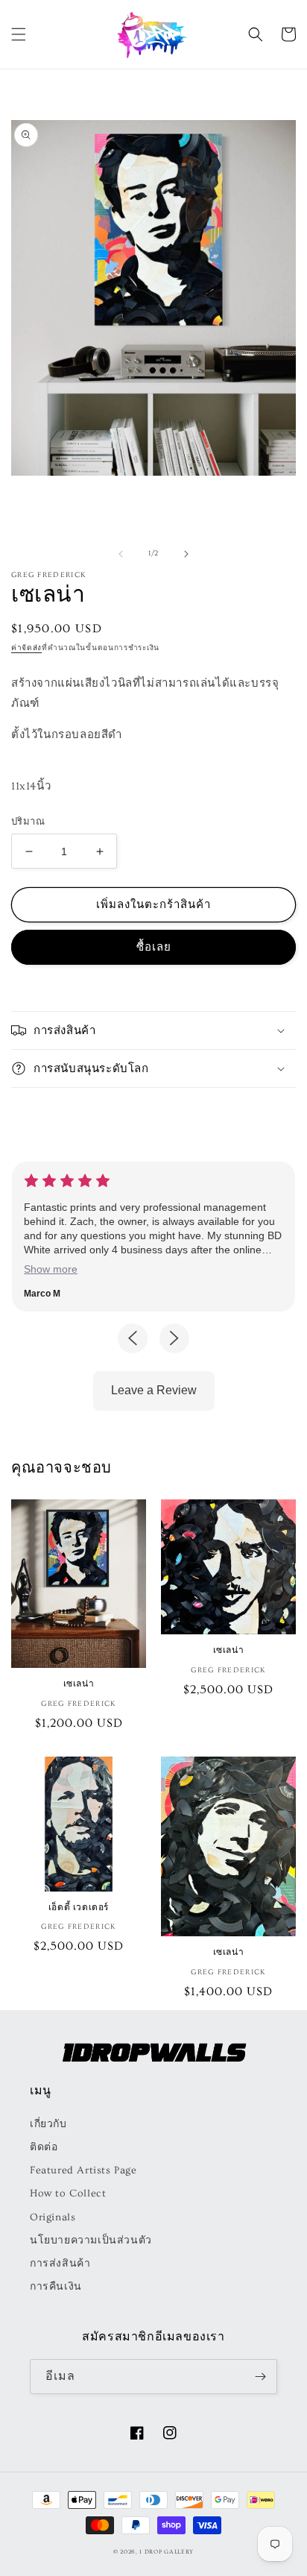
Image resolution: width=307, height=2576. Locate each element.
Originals (53, 2217)
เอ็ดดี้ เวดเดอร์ (79, 1907)
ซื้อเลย (154, 947)
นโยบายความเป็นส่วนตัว (91, 2240)
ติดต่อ (44, 2147)
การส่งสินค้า (60, 2264)
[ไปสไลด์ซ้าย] (121, 554)
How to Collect (68, 2194)
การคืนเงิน (56, 2287)
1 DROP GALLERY (167, 2552)
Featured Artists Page (83, 2170)
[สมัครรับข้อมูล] (260, 2377)
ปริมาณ (28, 822)
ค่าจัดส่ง (26, 648)
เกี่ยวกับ (48, 2124)
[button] (19, 34)
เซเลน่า (79, 1683)
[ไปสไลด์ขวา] (186, 554)
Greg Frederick (48, 575)
